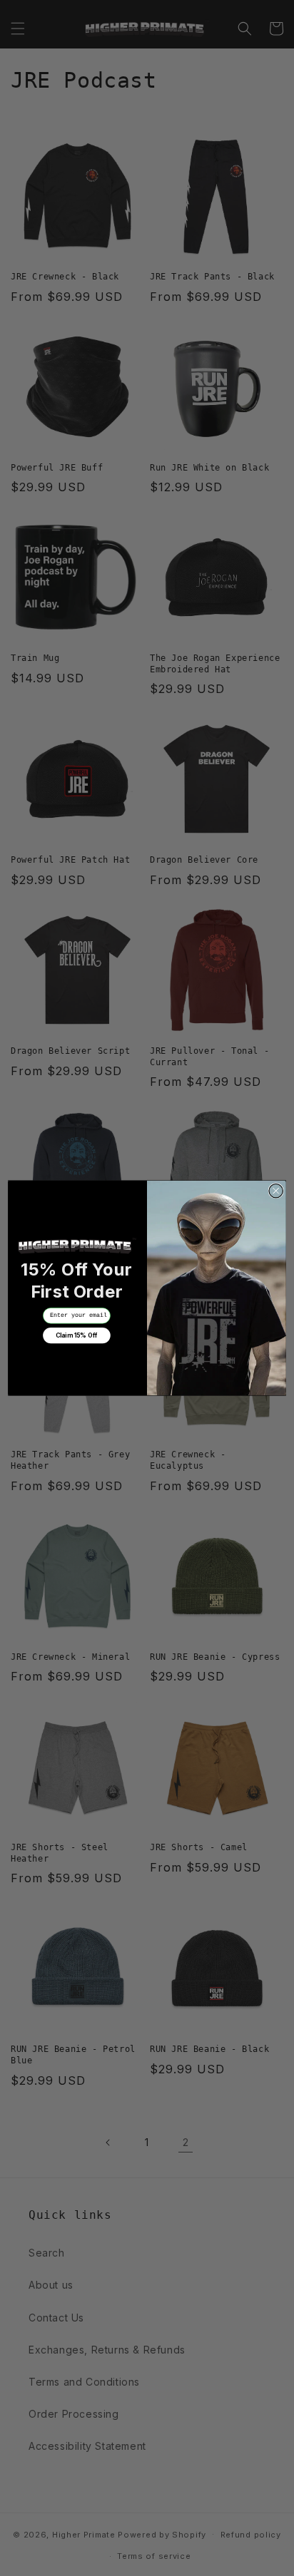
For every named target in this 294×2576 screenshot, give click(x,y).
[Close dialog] (276, 1190)
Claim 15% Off (77, 1336)
